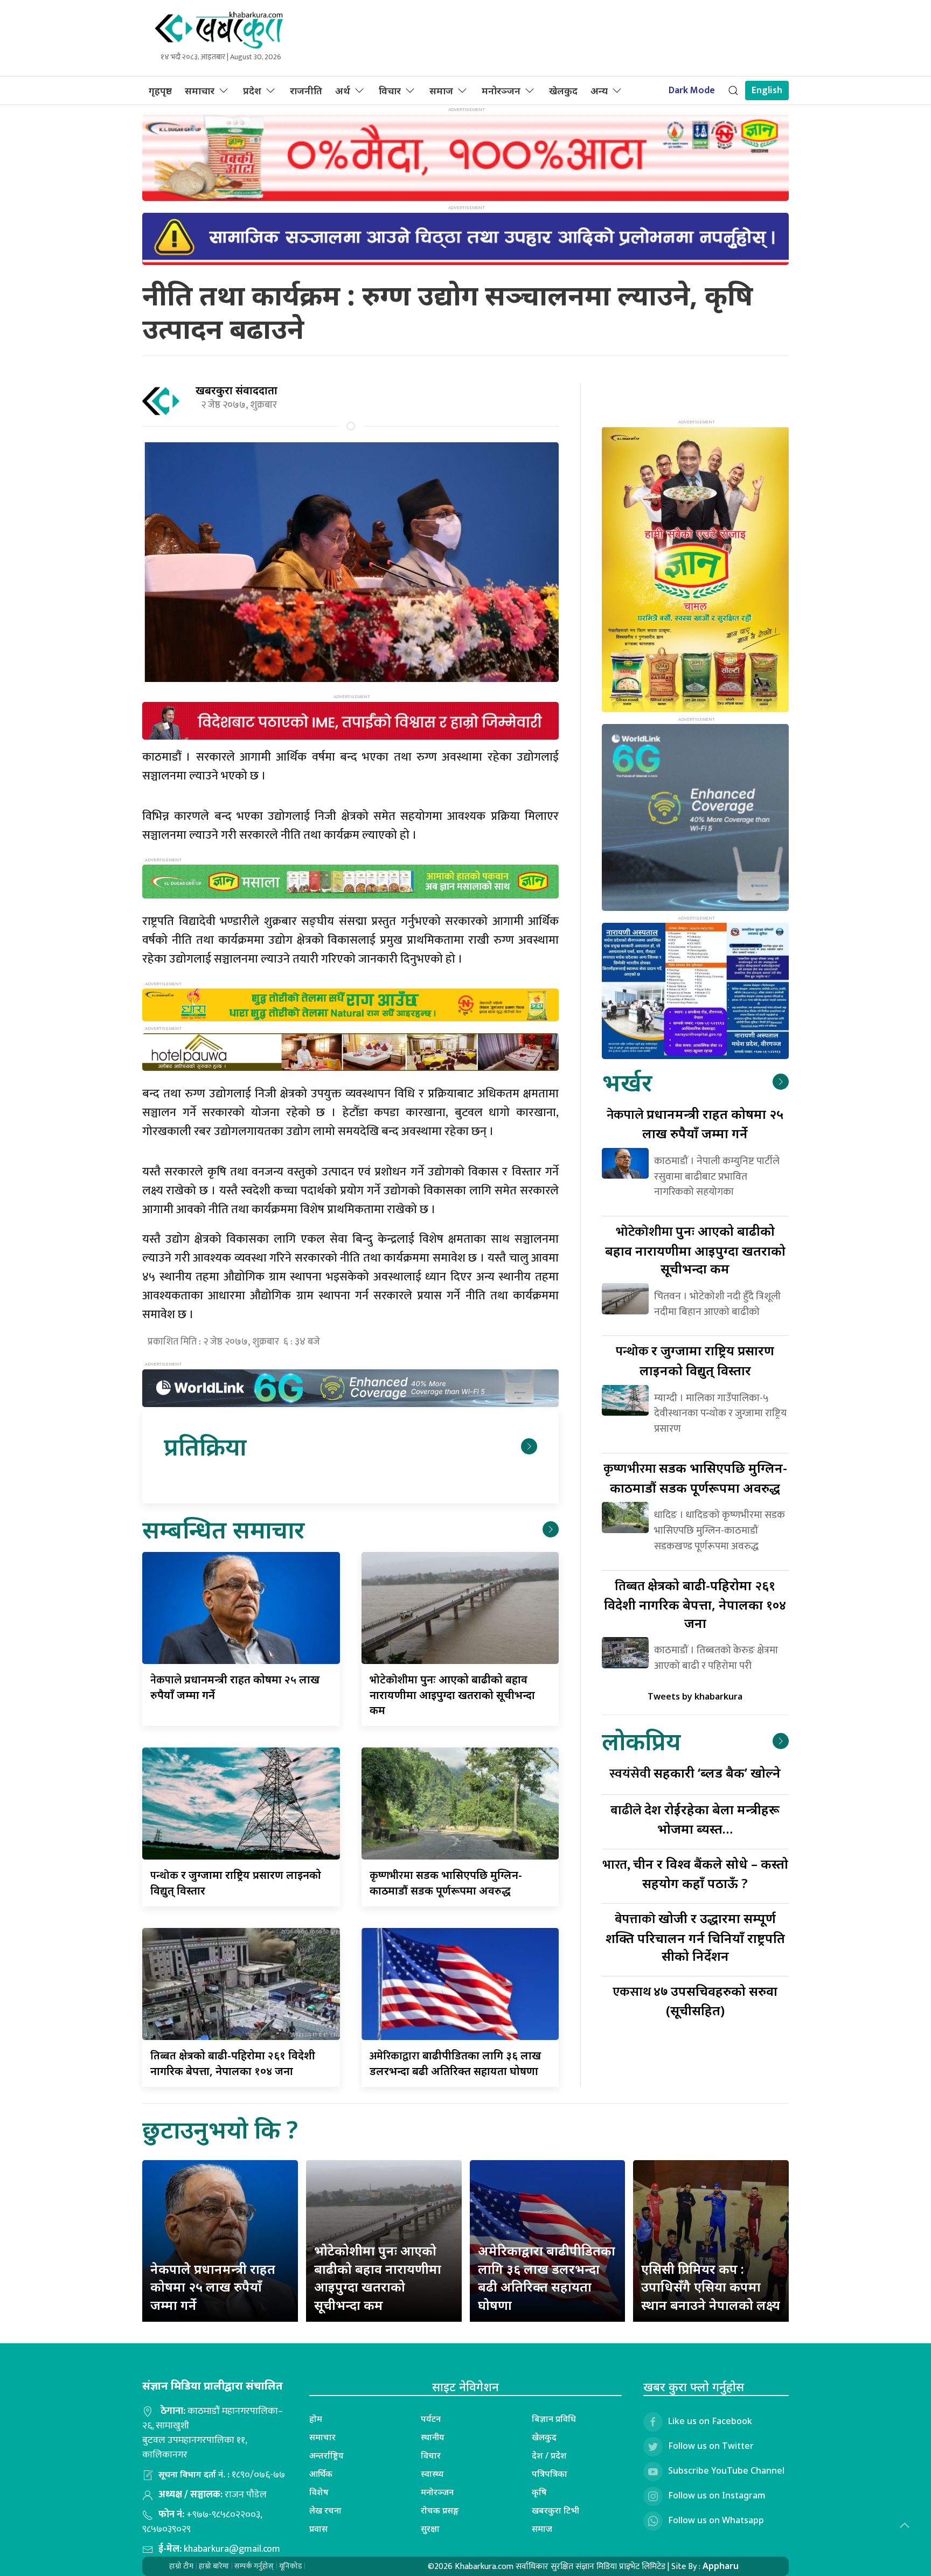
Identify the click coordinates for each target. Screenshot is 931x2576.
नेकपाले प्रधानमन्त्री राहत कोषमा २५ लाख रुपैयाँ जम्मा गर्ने (213, 2287)
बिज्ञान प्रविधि (554, 2419)
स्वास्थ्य (432, 2474)
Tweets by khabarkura (695, 1696)
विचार (390, 90)
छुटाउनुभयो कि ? (220, 2129)
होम (316, 2419)
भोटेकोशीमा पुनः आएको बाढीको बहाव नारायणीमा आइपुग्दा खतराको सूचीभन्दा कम (378, 2278)
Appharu (721, 2566)
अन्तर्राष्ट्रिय (326, 2455)
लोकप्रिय (641, 1741)
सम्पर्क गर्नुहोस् (254, 2566)
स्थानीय (433, 2437)
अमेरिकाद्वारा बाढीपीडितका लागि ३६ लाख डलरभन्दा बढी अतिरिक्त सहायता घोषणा (547, 2278)
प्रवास (318, 2529)
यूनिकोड (290, 2566)
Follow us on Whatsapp (716, 2520)
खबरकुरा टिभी (555, 2510)
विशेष (319, 2492)
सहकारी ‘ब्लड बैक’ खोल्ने (695, 1773)
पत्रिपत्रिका (550, 2474)
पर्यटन (431, 2419)
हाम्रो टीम (181, 2566)
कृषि (539, 2492)
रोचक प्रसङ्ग (440, 2510)
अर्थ (343, 90)
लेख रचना (325, 2510)
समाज (441, 90)
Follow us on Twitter (711, 2446)
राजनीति (306, 90)
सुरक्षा (430, 2529)
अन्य (599, 90)
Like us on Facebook (710, 2421)
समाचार (200, 90)
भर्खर (627, 1082)
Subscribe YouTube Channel (726, 2470)
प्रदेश (252, 90)
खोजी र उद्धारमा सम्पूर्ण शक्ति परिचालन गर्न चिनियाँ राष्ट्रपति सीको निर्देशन (695, 1937)
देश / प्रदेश (549, 2455)
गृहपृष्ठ (160, 90)
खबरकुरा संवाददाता (237, 390)
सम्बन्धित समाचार (223, 1529)
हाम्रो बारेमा (214, 2566)
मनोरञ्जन (501, 90)
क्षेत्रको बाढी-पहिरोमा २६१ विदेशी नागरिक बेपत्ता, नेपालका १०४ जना (695, 1604)
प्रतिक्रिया (205, 1446)
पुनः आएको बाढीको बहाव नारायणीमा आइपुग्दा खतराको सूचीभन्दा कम (452, 1695)
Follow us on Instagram (717, 2495)
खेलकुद (563, 90)
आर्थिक (321, 2474)
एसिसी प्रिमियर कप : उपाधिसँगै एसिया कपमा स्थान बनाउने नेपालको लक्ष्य (711, 2287)
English (767, 90)
